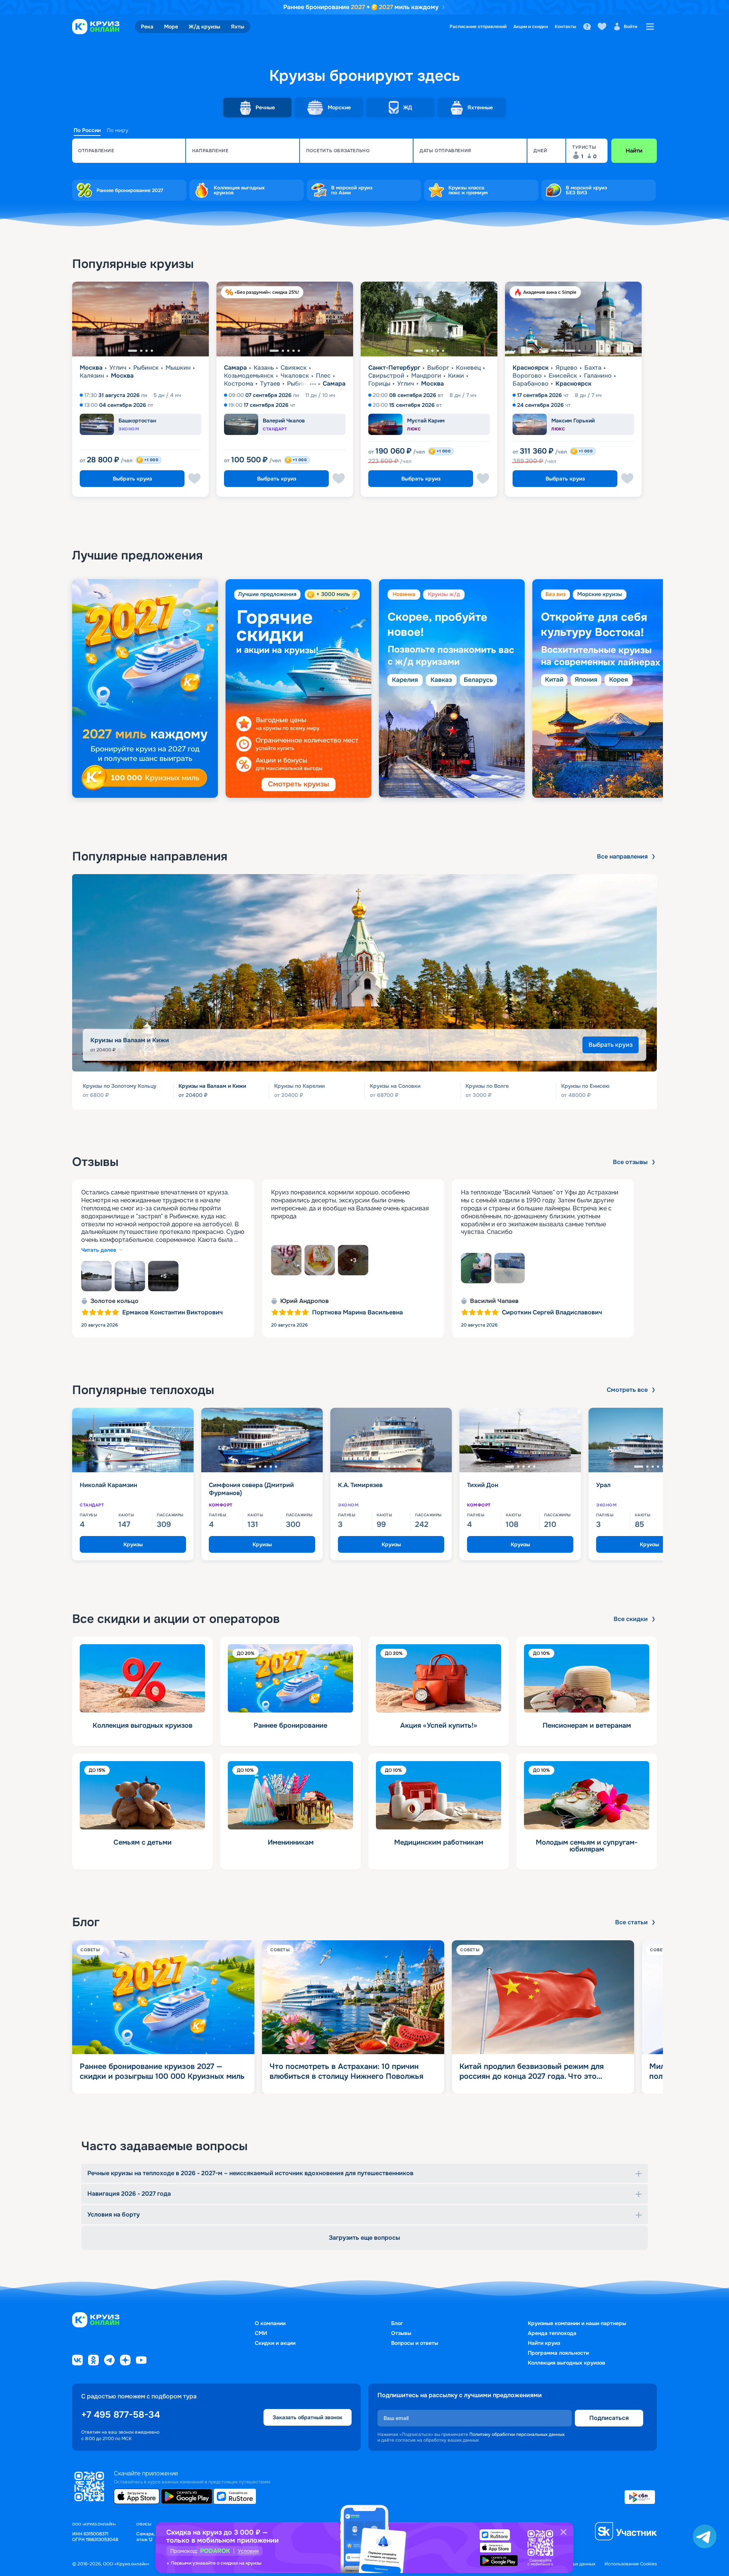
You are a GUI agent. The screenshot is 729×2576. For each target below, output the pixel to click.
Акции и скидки (531, 27)
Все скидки (631, 1619)
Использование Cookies (631, 2564)
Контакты (566, 27)
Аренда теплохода (552, 2333)
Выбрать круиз (132, 479)
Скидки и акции (275, 2343)
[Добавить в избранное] (194, 479)
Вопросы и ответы (415, 2343)
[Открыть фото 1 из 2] (476, 1268)
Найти (634, 151)
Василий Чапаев (494, 1301)
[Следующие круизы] (704, 1487)
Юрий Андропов (305, 1301)
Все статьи (631, 1922)
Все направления (622, 857)
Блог (397, 2323)
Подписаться (609, 2418)
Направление (210, 151)
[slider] (364, 689)
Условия (248, 2551)
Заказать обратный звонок (308, 2417)
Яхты (237, 27)
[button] (129, 151)
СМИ (261, 2333)
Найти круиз (544, 2343)
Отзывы (401, 2333)
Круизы (133, 1544)
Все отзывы (630, 1162)
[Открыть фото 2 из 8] (130, 1276)
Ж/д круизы (204, 27)
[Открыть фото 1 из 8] (96, 1276)
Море (171, 27)
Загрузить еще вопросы (364, 2238)
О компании (270, 2323)
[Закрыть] (563, 2532)
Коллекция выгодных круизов (566, 2363)
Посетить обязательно (338, 151)
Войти (630, 27)
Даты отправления (445, 151)
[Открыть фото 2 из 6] (320, 1260)
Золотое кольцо (114, 1301)
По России (87, 130)
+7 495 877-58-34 (121, 2415)
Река (147, 27)
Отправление (96, 151)
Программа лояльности (558, 2353)
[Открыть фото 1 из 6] (286, 1260)
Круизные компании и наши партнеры (577, 2323)
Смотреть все (627, 1390)
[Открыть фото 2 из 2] (510, 1268)
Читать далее (99, 1250)
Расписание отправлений (478, 27)
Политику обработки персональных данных (517, 2434)
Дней (540, 151)
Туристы (584, 147)
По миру (118, 130)
